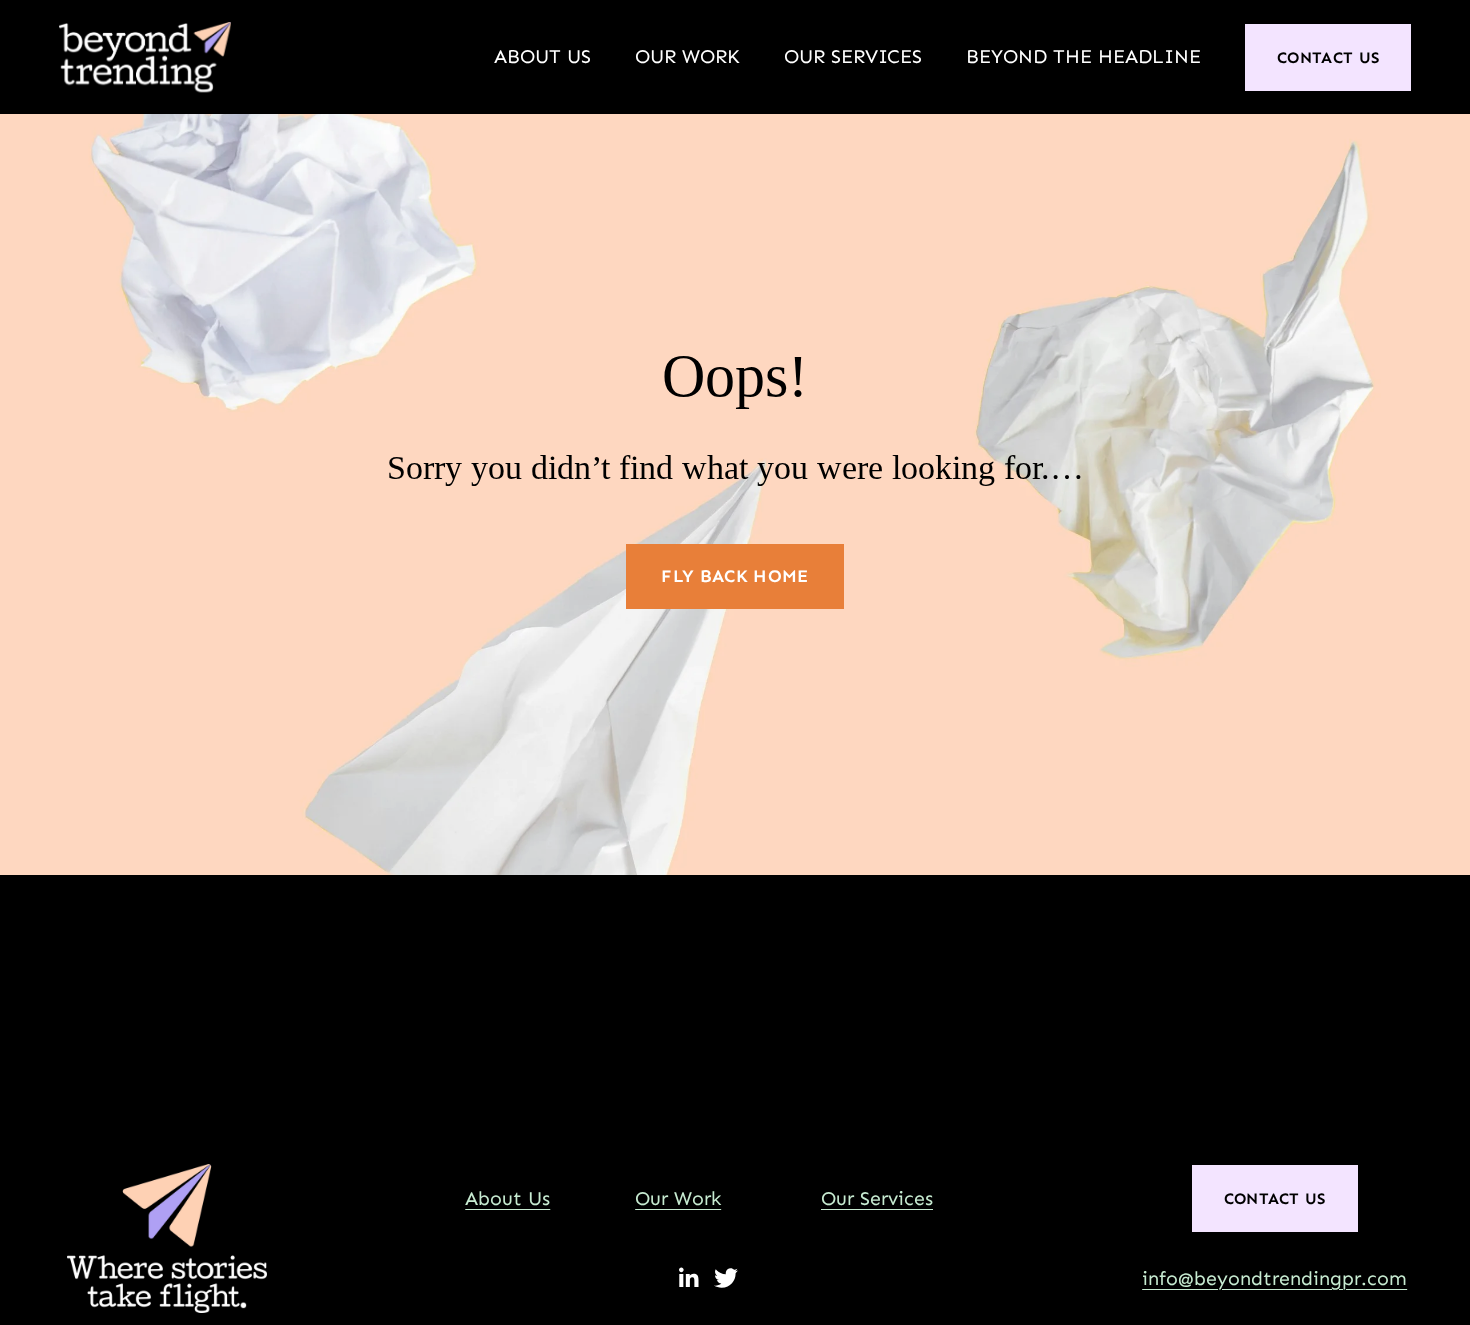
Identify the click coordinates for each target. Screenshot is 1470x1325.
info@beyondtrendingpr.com (1274, 1278)
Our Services (877, 1198)
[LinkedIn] (688, 1278)
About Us (507, 1198)
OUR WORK (687, 56)
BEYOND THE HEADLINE (1083, 56)
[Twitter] (726, 1278)
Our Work (678, 1198)
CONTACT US (1328, 57)
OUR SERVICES (853, 56)
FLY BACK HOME (735, 576)
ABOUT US (542, 56)
